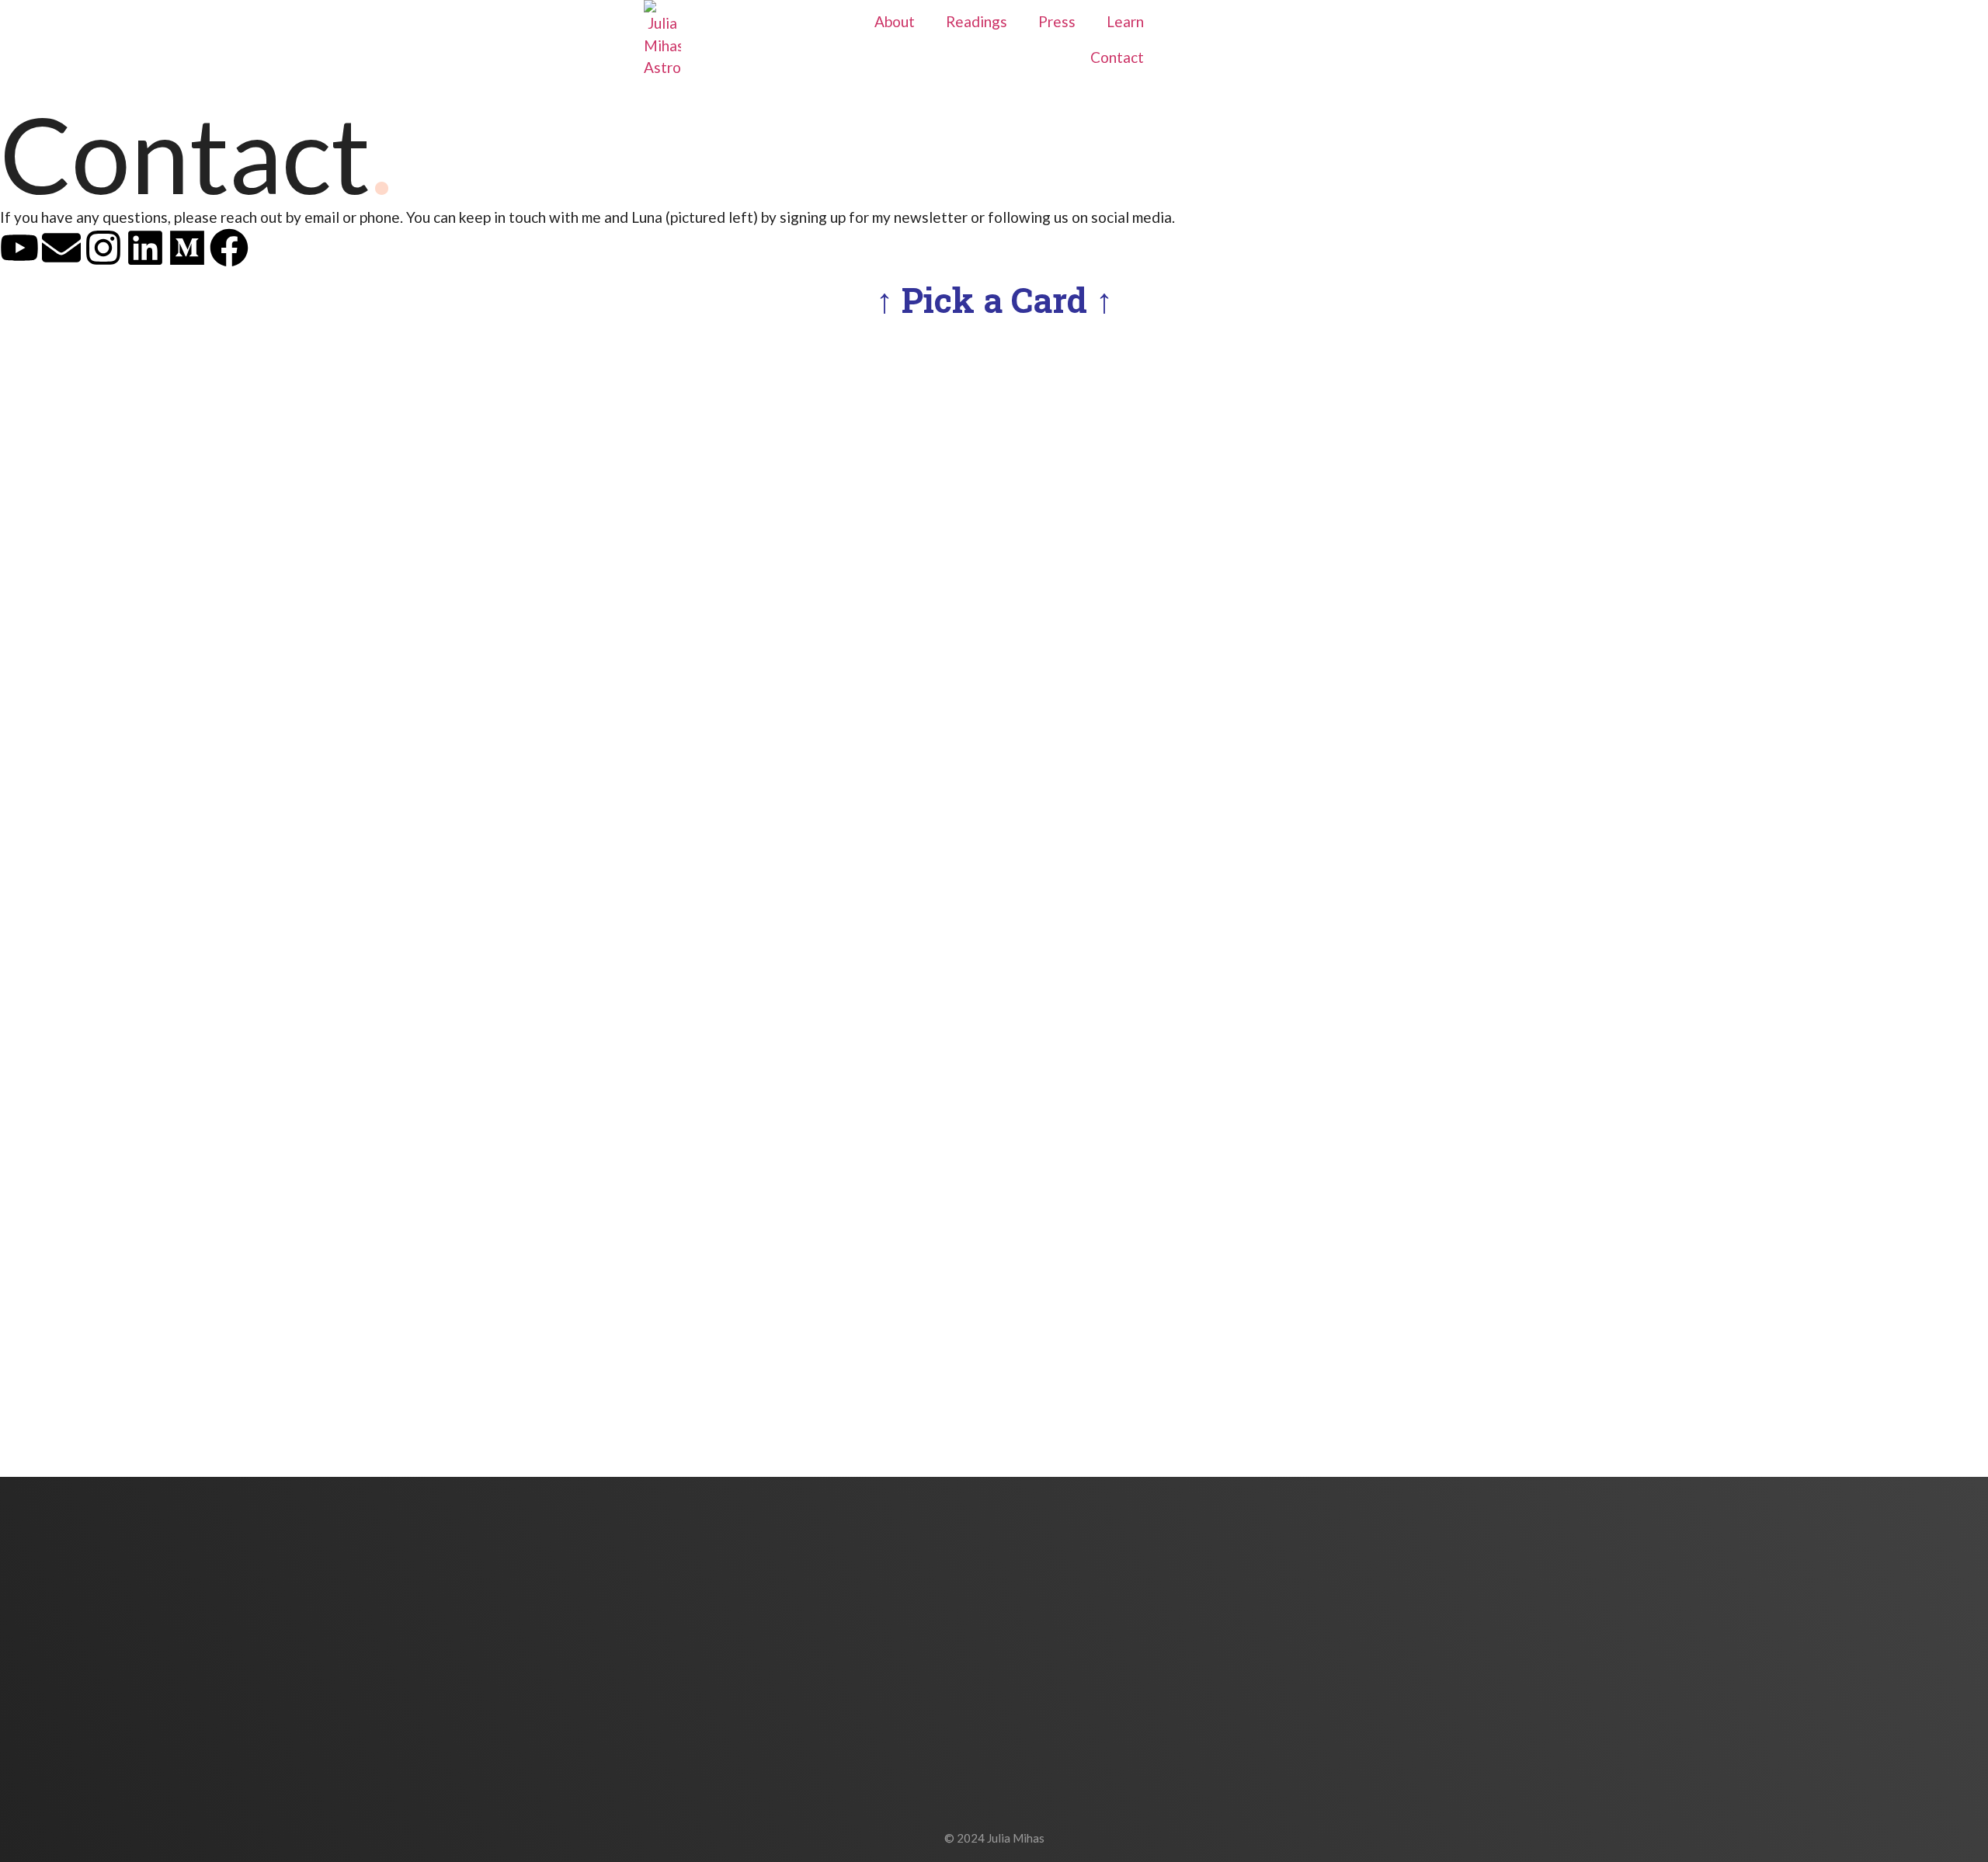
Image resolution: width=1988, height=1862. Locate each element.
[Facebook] (229, 248)
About (895, 21)
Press (1057, 21)
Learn (1125, 21)
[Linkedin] (145, 248)
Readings (977, 21)
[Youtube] (19, 248)
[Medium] (187, 248)
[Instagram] (103, 248)
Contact (1117, 57)
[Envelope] (61, 248)
